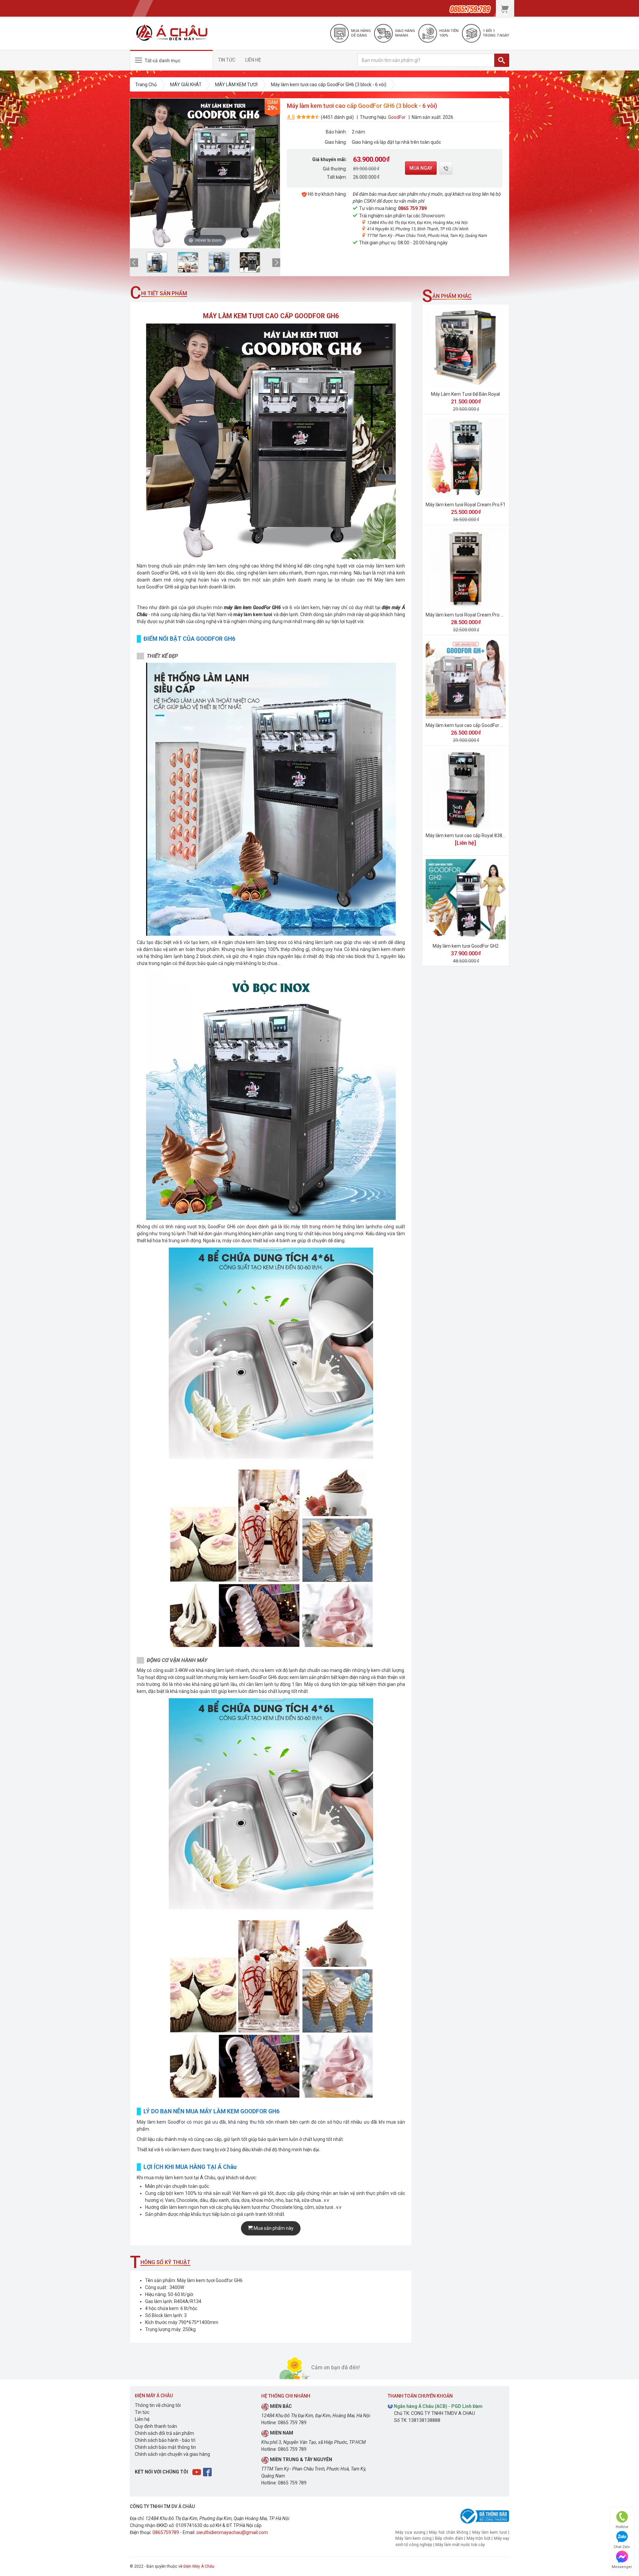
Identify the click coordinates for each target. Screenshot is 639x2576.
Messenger (622, 2567)
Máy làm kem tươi (490, 2532)
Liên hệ (142, 2419)
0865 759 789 (412, 208)
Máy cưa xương (410, 2532)
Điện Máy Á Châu (199, 2566)
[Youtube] (197, 2471)
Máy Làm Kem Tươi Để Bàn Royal (465, 394)
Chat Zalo (622, 2547)
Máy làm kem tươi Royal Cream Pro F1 (466, 505)
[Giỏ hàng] (505, 8)
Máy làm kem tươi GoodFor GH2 (466, 946)
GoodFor (397, 117)
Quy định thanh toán (156, 2426)
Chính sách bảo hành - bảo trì (165, 2440)
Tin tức (142, 2412)
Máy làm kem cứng (414, 2538)
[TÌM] (502, 60)
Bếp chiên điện (449, 2538)
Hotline (622, 2527)
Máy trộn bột (479, 2538)
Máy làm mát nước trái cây (460, 2545)
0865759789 (166, 2532)
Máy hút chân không (449, 2532)
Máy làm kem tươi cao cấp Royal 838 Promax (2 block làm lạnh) (492, 835)
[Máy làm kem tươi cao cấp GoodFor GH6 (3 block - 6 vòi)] (157, 262)
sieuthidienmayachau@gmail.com (232, 2532)
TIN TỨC (227, 60)
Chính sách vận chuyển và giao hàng (172, 2454)
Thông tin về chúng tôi (158, 2405)
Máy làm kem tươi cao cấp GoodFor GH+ (467, 725)
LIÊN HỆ (253, 60)
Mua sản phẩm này (273, 2228)
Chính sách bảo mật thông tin (165, 2447)
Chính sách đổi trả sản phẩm (164, 2433)
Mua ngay (421, 168)
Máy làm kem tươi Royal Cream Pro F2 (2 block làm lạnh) (485, 615)
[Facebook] (208, 2471)
